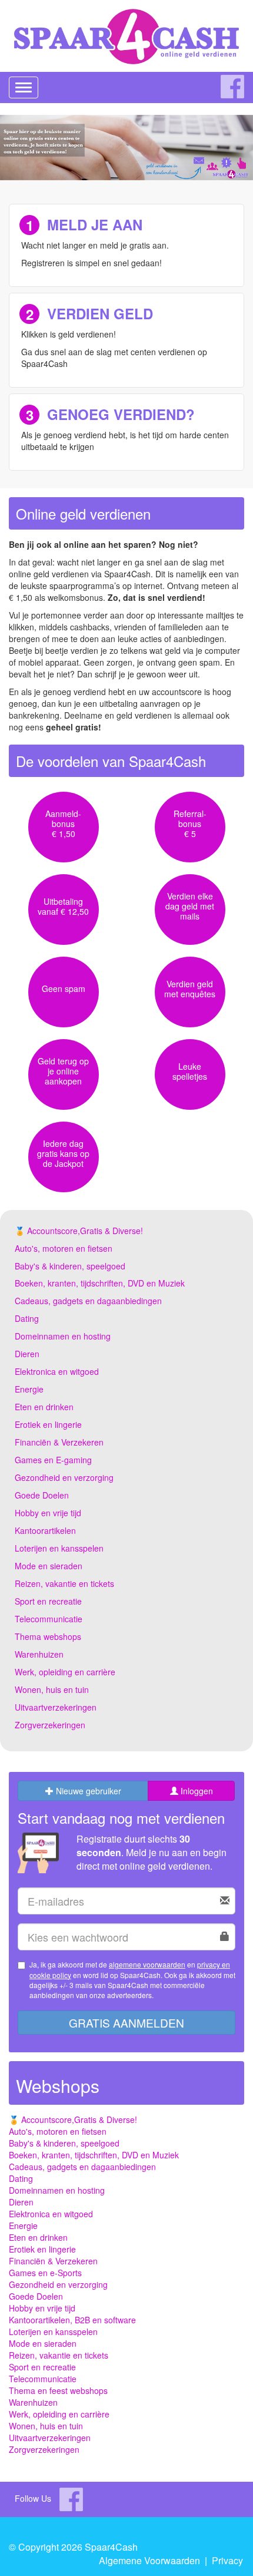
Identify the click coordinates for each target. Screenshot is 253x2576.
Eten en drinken (44, 1407)
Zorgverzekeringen (50, 1725)
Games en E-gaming (53, 1460)
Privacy (227, 2560)
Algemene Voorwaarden (149, 2560)
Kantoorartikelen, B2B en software (72, 2320)
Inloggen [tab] (196, 1791)
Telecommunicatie (49, 1619)
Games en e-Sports (45, 2273)
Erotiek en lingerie (48, 1424)
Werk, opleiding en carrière (65, 1672)
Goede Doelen (42, 1495)
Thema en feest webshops (58, 2390)
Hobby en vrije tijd (48, 1513)
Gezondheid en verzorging (64, 1477)
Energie (29, 1389)
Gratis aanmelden (126, 2023)
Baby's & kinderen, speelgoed (70, 1266)
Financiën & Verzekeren (59, 1442)
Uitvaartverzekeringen (56, 1707)
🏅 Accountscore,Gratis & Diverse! (79, 1231)
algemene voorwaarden (147, 1964)
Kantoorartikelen (45, 1530)
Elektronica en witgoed (57, 1371)
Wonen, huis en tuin (52, 1689)
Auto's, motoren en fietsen (64, 1248)
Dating (27, 1318)
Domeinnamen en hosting (63, 1336)
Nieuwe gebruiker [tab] (87, 1791)
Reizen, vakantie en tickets (64, 1583)
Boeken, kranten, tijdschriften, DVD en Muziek (100, 1283)
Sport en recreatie (48, 1601)
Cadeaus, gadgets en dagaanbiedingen (88, 1301)
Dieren (27, 1354)
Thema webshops (48, 1636)
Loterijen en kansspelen (59, 1548)
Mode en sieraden (49, 1566)
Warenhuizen (39, 1654)
